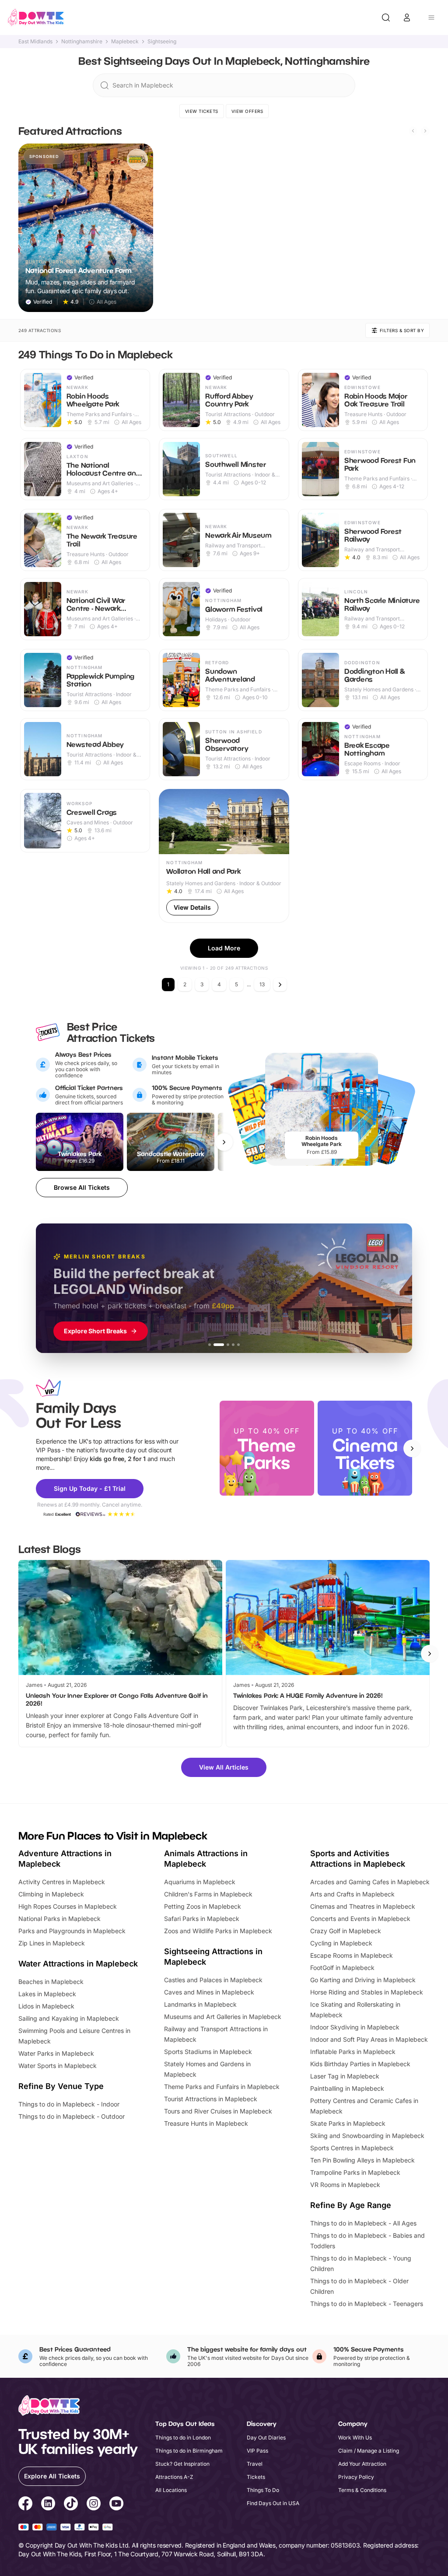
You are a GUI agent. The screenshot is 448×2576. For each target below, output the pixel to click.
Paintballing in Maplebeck (347, 2088)
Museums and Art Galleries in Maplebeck (223, 2017)
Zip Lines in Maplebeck (52, 1943)
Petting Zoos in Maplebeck (203, 1906)
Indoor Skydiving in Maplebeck (355, 2027)
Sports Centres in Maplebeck (352, 2148)
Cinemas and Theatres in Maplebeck (363, 1906)
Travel (255, 2464)
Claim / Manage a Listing (369, 2451)
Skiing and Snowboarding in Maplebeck (367, 2136)
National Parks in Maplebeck (59, 1919)
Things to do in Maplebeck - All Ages (363, 2223)
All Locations (171, 2490)
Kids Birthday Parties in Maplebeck (360, 2064)
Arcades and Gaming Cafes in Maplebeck (370, 1882)
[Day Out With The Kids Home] (36, 18)
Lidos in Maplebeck (46, 2006)
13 (262, 984)
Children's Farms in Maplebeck (208, 1894)
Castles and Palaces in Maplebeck (213, 1980)
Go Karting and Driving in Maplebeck (363, 1980)
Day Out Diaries (266, 2438)
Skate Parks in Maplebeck (348, 2123)
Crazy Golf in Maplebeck (346, 1931)
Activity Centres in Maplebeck (62, 1882)
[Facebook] (25, 2505)
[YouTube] (116, 2505)
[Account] (407, 18)
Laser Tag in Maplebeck (345, 2076)
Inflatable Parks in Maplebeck (353, 2052)
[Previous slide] (413, 131)
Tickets (256, 2477)
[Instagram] (94, 2505)
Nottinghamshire (82, 42)
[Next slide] (425, 131)
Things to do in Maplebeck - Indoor (69, 2104)
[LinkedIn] (48, 2505)
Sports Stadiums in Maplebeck (208, 2052)
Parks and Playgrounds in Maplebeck (72, 1931)
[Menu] (431, 18)
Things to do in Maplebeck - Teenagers (367, 2304)
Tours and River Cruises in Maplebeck (218, 2111)
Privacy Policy (356, 2477)
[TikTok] (71, 2505)
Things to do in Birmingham (189, 2451)
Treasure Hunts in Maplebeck (206, 2123)
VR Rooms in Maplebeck (345, 2185)
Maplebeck (125, 42)
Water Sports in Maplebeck (58, 2066)
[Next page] (280, 985)
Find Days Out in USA (273, 2503)
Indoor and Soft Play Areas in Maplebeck (369, 2039)
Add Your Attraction (362, 2464)
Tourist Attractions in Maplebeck (211, 2099)
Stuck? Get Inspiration (182, 2464)
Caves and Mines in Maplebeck (209, 1992)
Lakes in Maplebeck (47, 1994)
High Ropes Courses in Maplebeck (68, 1906)
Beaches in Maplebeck (51, 1982)
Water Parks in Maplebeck (56, 2053)
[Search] (386, 18)
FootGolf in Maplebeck (342, 1968)
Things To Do (263, 2490)
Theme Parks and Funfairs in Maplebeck (222, 2087)
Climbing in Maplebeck (51, 1894)
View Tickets (202, 111)
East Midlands (35, 42)
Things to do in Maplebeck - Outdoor (72, 2116)
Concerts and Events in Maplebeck (360, 1919)
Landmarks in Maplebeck (200, 2004)
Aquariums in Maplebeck (200, 1882)
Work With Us (355, 2438)
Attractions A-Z (174, 2477)
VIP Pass (257, 2451)
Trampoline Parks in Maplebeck (355, 2172)
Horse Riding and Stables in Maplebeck (367, 1992)
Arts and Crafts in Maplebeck (352, 1894)
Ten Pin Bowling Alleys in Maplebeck (362, 2160)
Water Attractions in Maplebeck (78, 1964)
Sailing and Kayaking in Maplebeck (69, 2018)
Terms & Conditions (362, 2490)
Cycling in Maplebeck (341, 1943)
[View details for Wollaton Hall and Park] (224, 856)
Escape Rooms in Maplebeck (352, 1955)
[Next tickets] (224, 1142)
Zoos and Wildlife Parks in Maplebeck (218, 1931)
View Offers (247, 111)
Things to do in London (183, 2438)
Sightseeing (162, 42)
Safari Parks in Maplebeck (202, 1919)
